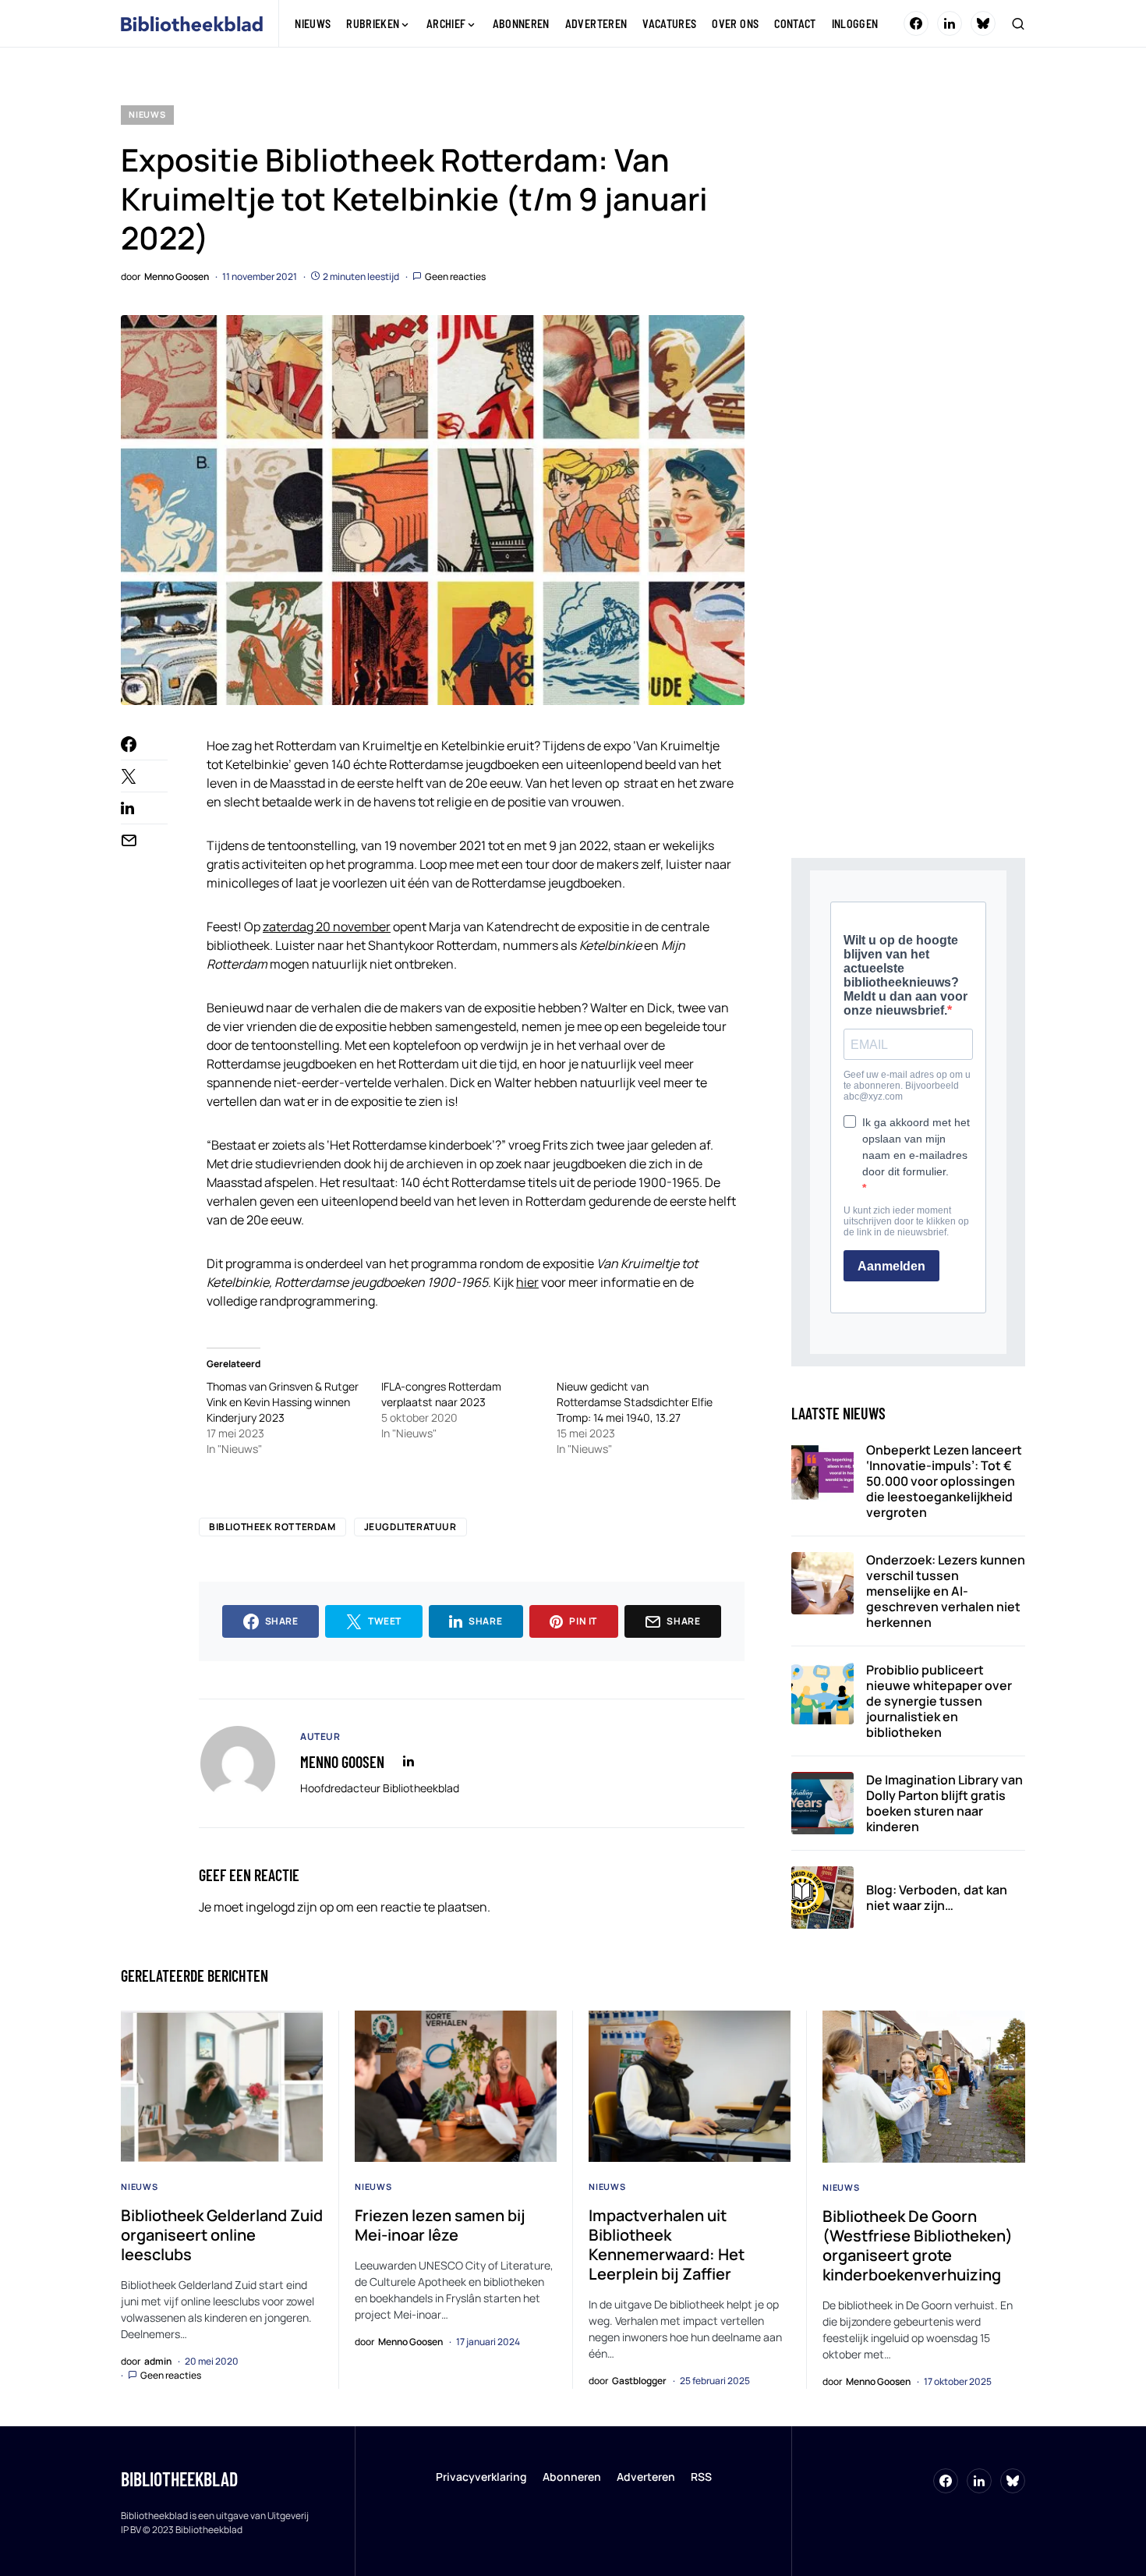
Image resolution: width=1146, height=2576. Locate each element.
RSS (701, 2477)
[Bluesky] (983, 23)
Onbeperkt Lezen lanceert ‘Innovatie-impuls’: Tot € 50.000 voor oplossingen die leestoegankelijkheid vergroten (944, 1481)
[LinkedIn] (950, 23)
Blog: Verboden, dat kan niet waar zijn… (937, 1897)
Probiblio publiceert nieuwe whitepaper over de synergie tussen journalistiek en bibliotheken (939, 1701)
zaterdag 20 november (327, 927)
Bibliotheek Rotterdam (272, 1527)
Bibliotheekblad (179, 2479)
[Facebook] (916, 23)
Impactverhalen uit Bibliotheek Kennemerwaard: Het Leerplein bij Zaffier (667, 2245)
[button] (1018, 23)
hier (527, 1282)
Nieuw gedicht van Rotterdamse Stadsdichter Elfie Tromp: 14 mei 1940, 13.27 (635, 1402)
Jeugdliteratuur (410, 1527)
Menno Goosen (342, 1762)
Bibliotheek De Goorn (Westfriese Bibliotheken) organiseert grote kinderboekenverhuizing (918, 2245)
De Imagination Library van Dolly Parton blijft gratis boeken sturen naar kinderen (944, 1803)
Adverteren (646, 2477)
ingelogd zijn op (290, 1907)
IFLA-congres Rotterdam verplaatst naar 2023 (441, 1394)
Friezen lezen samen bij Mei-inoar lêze (440, 2225)
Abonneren (572, 2477)
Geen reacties (455, 276)
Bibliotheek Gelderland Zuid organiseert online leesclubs (222, 2235)
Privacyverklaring (481, 2477)
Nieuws (147, 114)
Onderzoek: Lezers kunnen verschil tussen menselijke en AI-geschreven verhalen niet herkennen (946, 1591)
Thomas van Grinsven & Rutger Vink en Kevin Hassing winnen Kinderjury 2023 (283, 1402)
